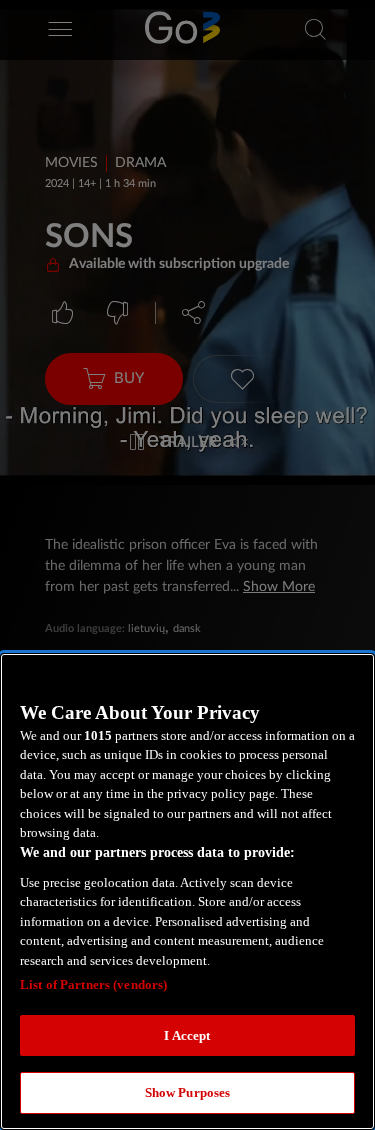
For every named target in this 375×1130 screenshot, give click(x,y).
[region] (187, 891)
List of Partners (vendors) (93, 984)
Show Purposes (188, 1092)
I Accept (187, 1035)
